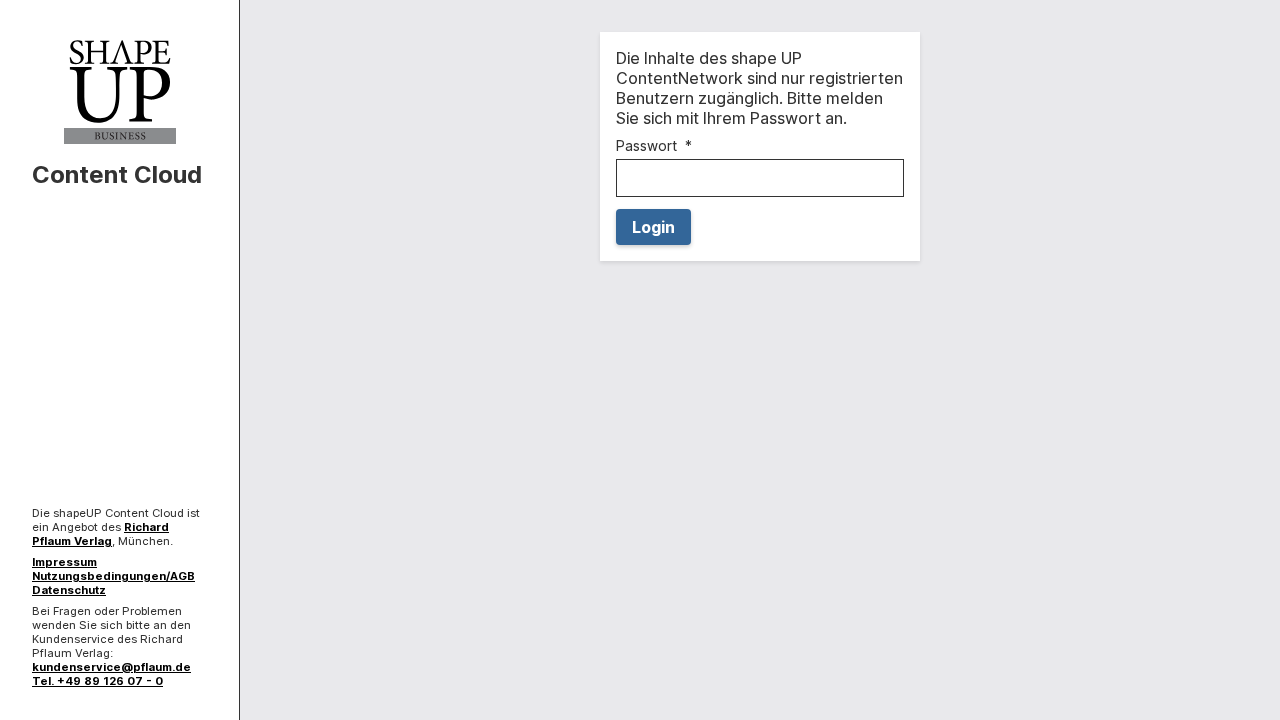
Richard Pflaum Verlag (100, 534)
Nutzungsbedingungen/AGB (113, 576)
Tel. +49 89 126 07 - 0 (97, 681)
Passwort (646, 146)
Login (653, 227)
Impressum (64, 562)
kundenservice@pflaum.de (111, 667)
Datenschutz (69, 590)
